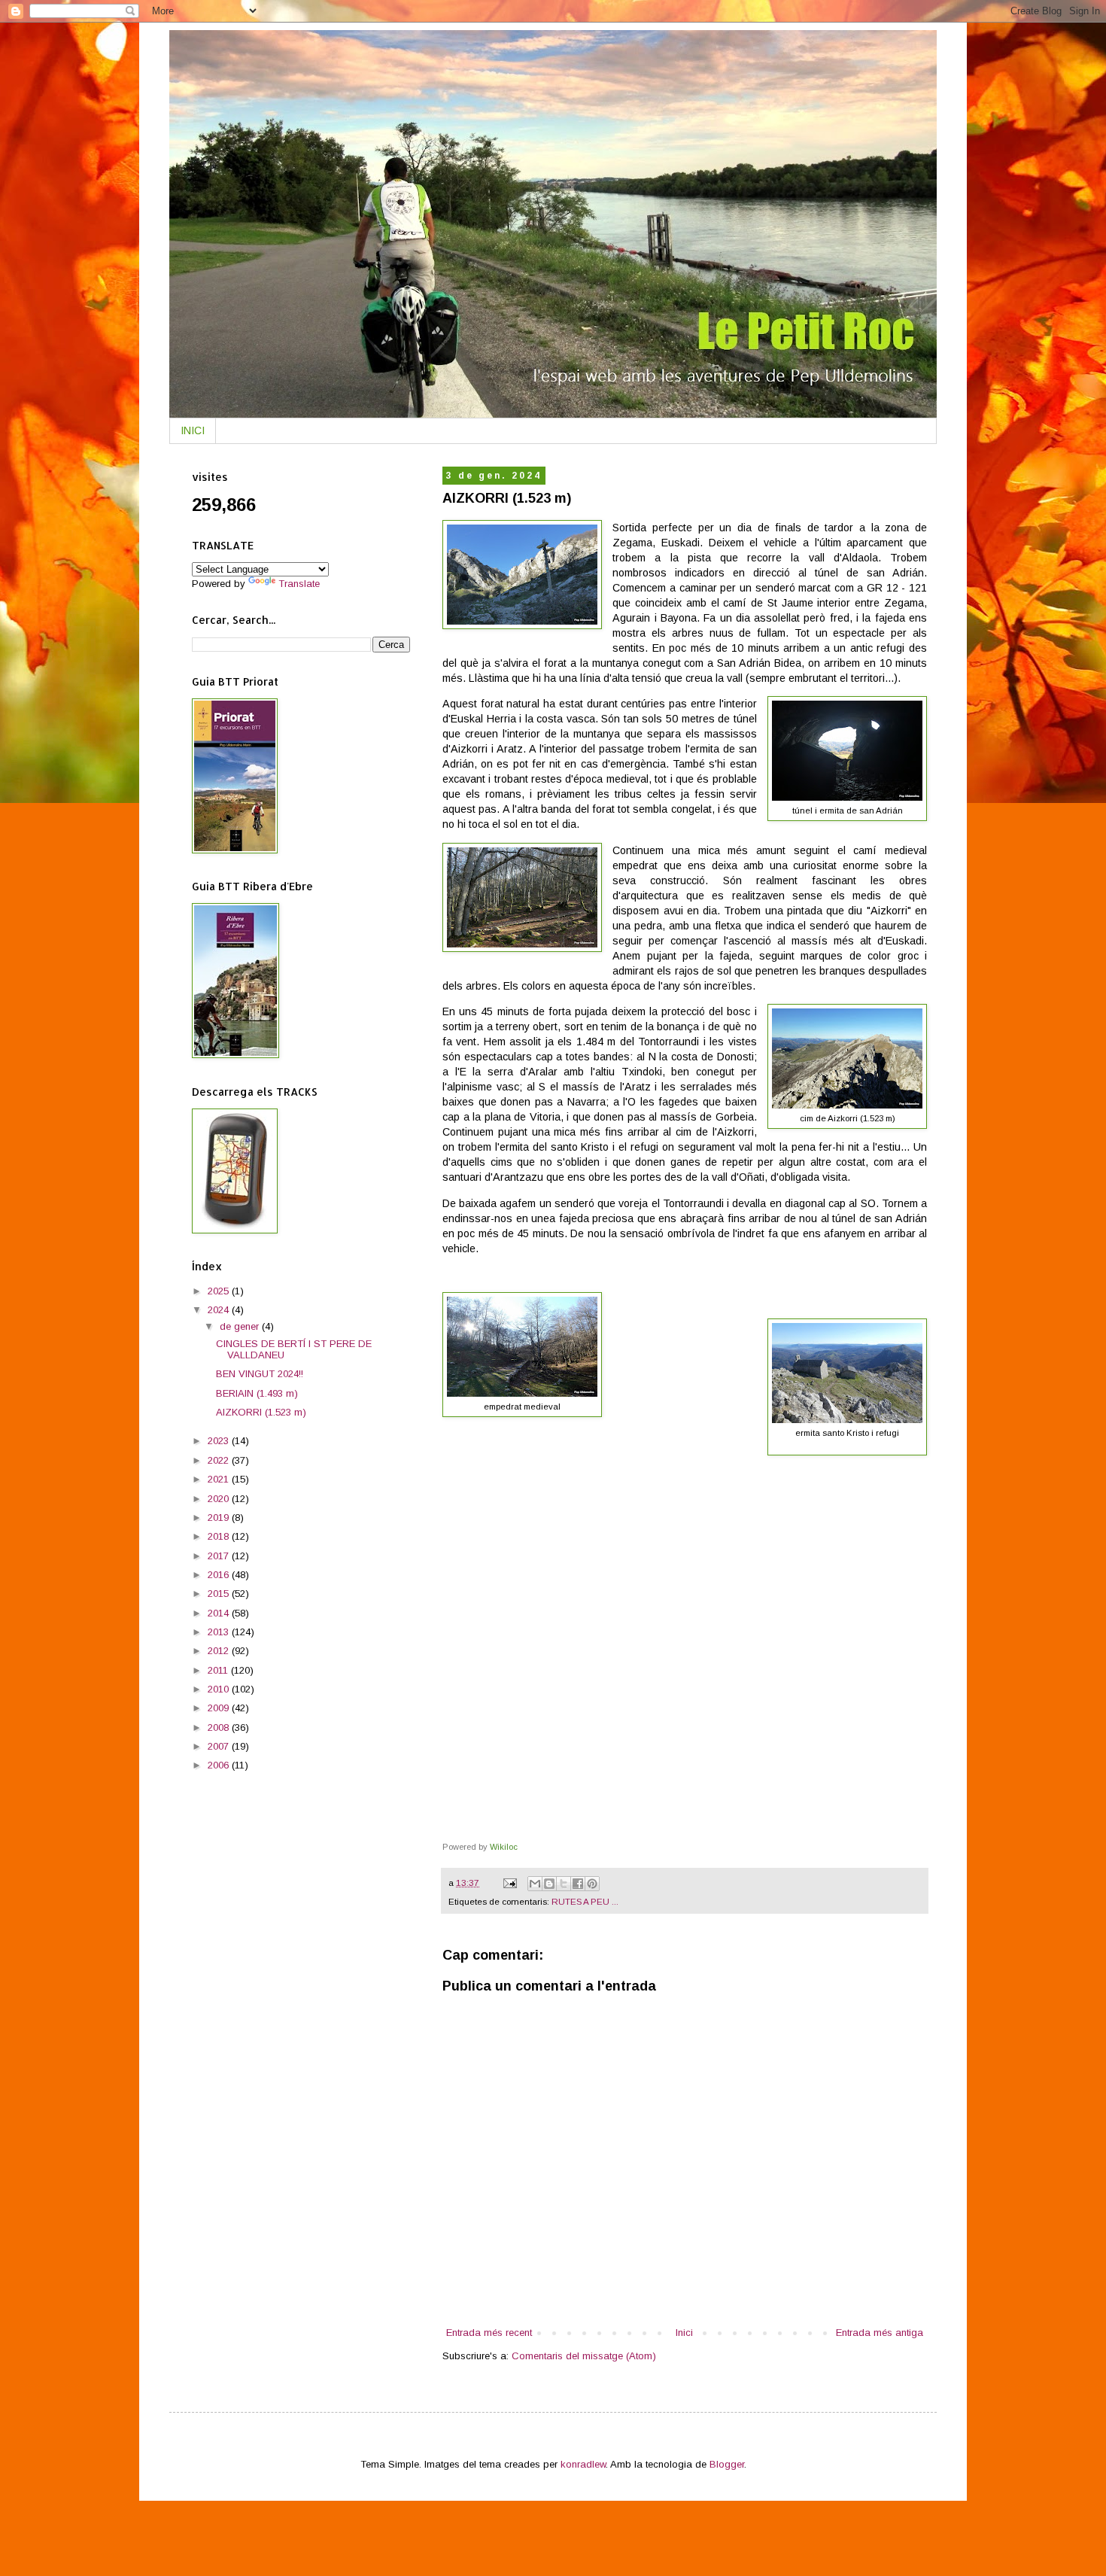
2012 (220, 1651)
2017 (220, 1556)
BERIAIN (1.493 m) (257, 1393)
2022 (220, 1460)
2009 (220, 1708)
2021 (220, 1479)
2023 (220, 1441)
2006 (220, 1765)
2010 (220, 1689)
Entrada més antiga (880, 2333)
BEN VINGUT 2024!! (260, 1374)
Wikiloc (504, 1847)
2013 (220, 1632)
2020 (220, 1499)
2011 (219, 1670)
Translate (299, 584)
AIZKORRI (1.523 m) (261, 1412)
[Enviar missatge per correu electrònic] (509, 1883)
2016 (220, 1575)
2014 (220, 1613)
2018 (220, 1536)
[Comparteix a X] (564, 1884)
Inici (684, 2333)
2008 (220, 1727)
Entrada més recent (489, 2333)
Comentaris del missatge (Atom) (584, 2356)
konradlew (583, 2464)
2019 (220, 1518)
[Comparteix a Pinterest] (592, 1884)
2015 (220, 1594)
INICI (193, 430)
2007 (220, 1746)
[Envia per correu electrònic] (535, 1884)
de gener (241, 1326)
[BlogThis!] (549, 1884)
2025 (220, 1291)
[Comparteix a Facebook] (578, 1884)
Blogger (727, 2464)
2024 (220, 1310)
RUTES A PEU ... (585, 1901)
